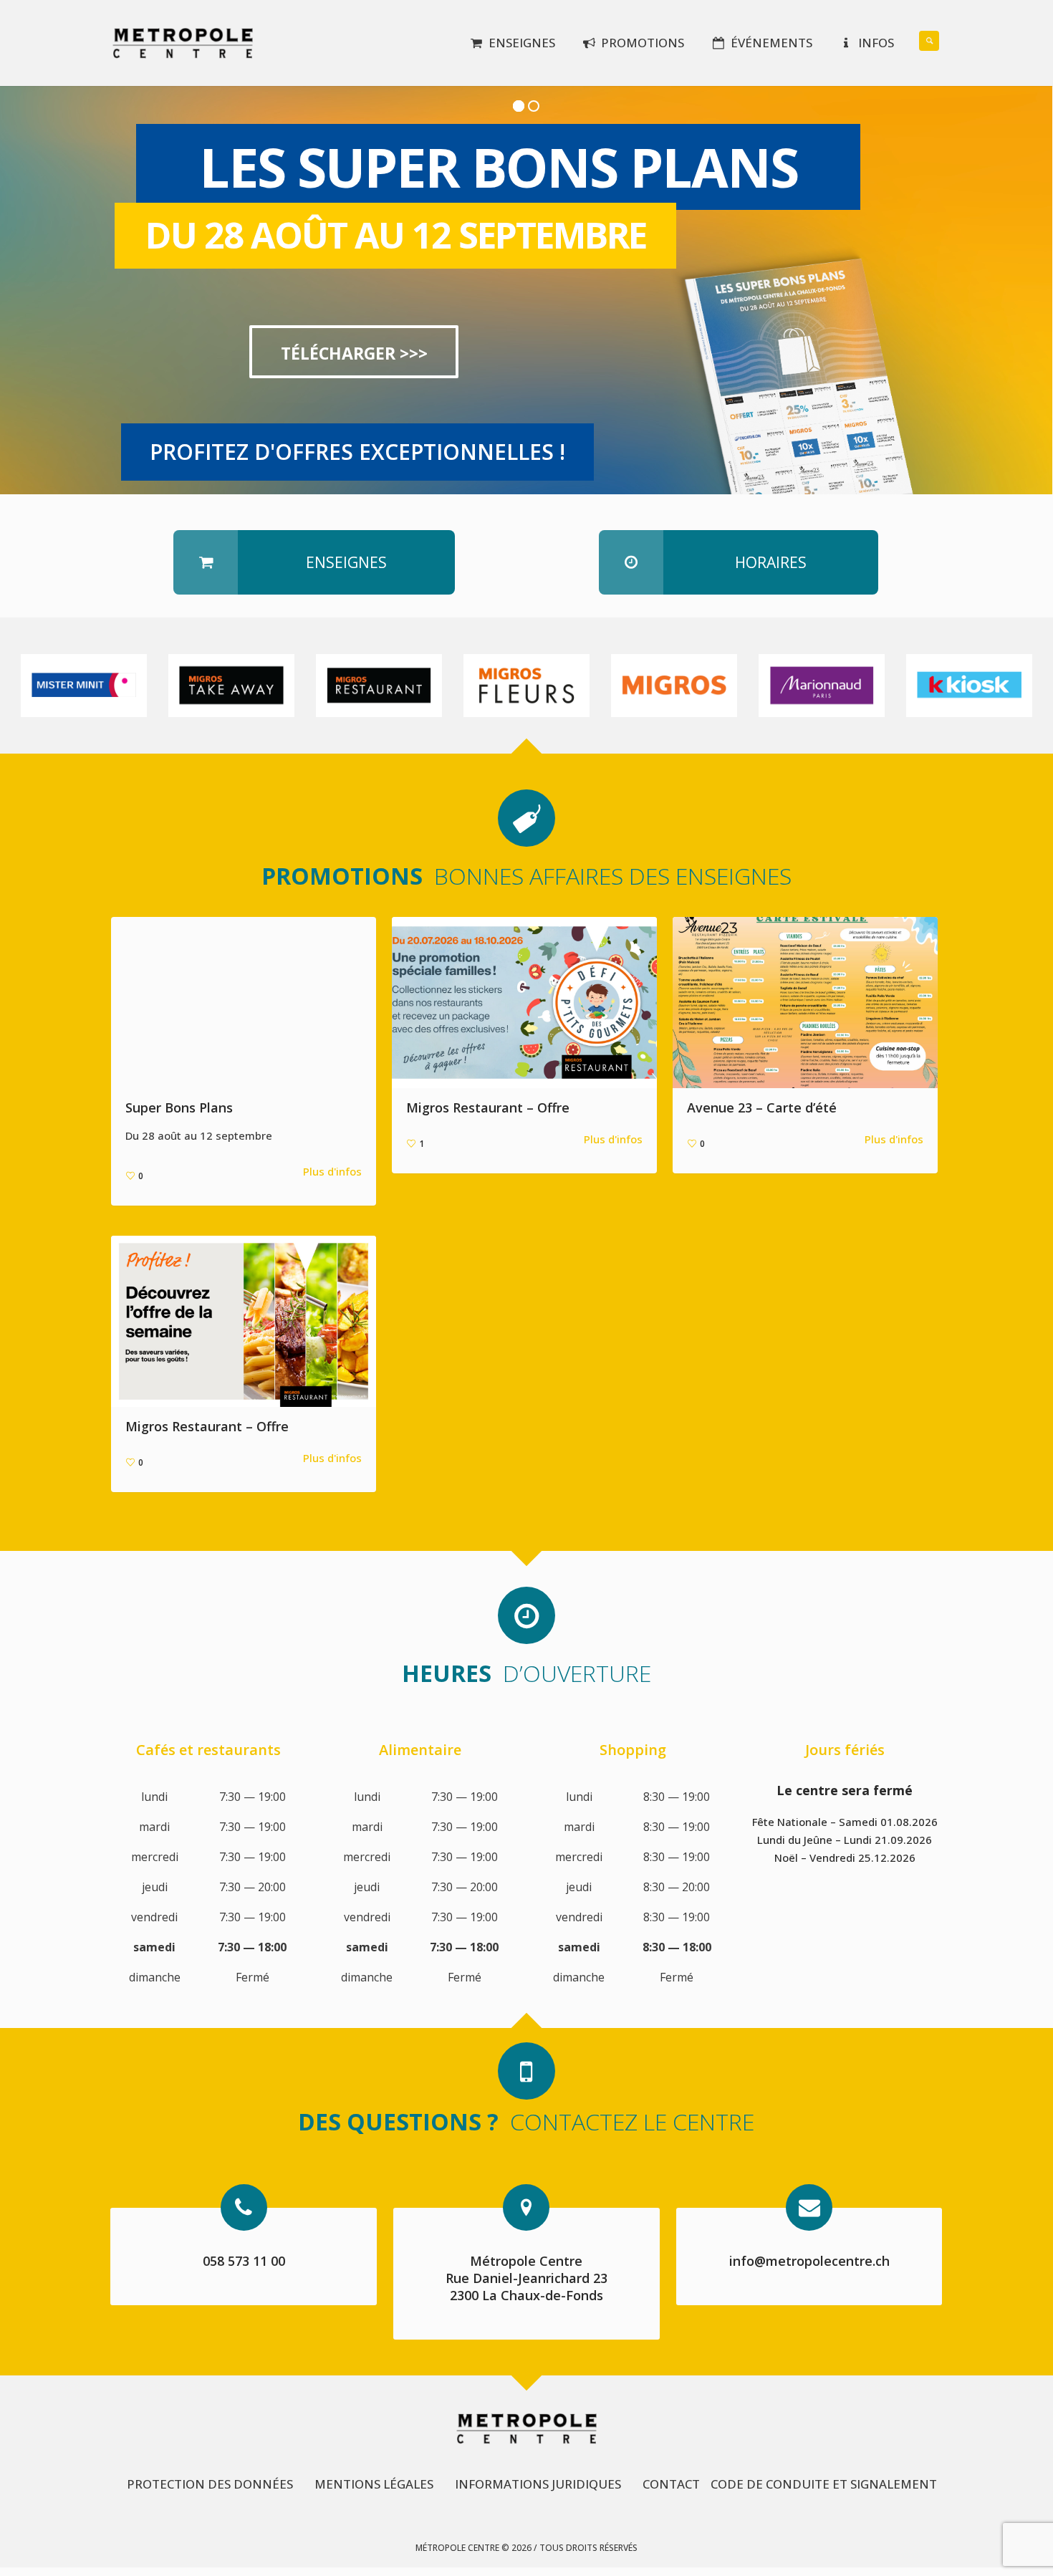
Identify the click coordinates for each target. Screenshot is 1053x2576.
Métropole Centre (526, 2261)
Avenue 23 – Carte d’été (762, 1107)
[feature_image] (84, 684)
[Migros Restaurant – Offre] (524, 1003)
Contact (671, 2484)
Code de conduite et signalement (824, 2484)
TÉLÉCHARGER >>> (354, 353)
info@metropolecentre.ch (809, 2261)
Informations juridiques (538, 2484)
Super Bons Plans (179, 1107)
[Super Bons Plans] (244, 1003)
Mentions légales (374, 2484)
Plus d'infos (332, 1171)
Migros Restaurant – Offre (488, 1107)
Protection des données (210, 2484)
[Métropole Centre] (526, 2428)
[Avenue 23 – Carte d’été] (805, 1003)
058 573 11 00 (244, 2261)
